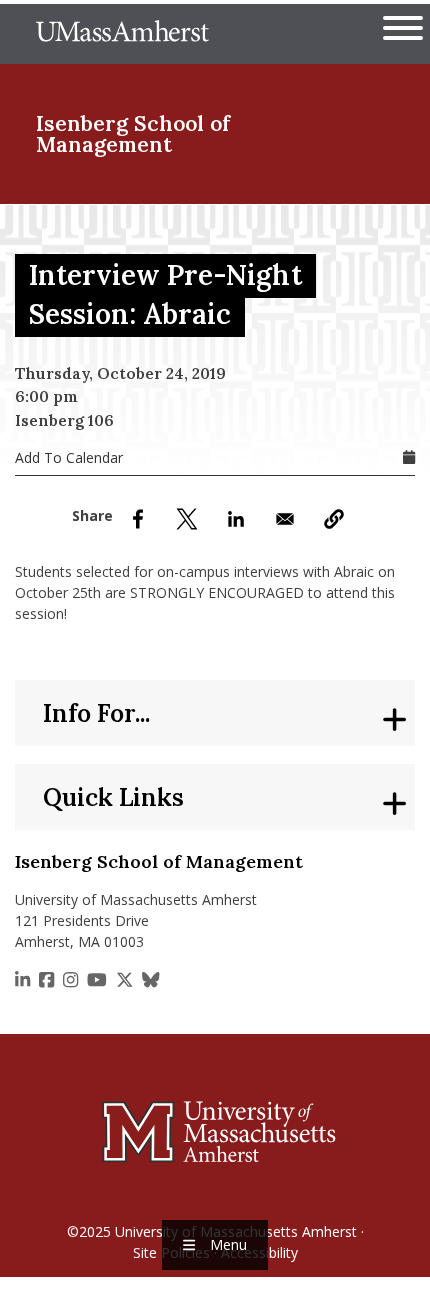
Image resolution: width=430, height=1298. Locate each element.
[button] (334, 519)
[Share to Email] (285, 519)
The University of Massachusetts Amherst (122, 34)
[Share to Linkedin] (236, 519)
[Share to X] (187, 519)
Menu (228, 1244)
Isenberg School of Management (133, 134)
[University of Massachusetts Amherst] (215, 1131)
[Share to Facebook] (138, 519)
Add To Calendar (69, 457)
